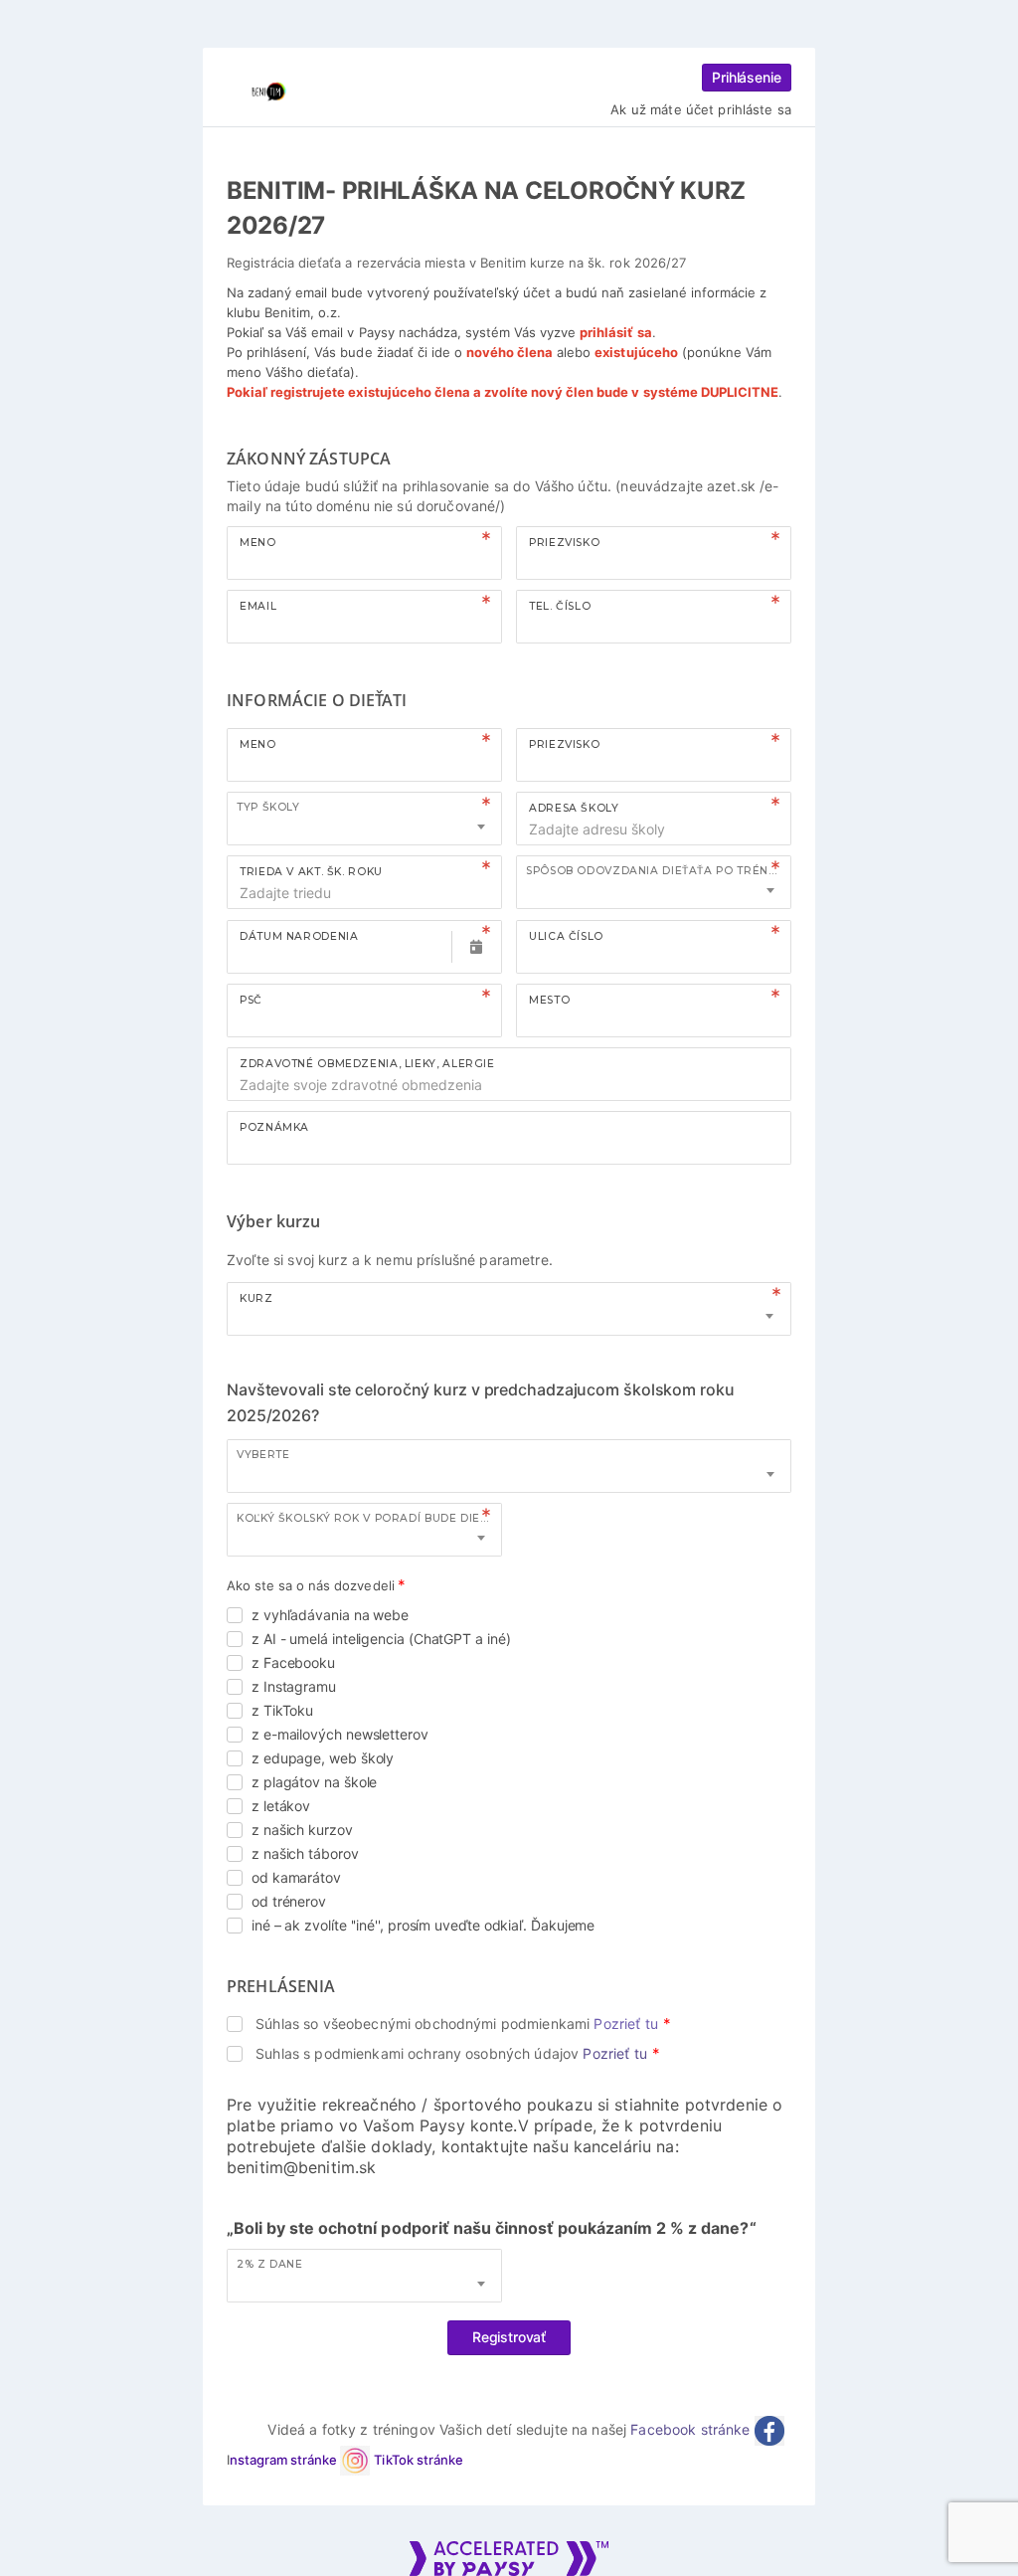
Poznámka (274, 1127)
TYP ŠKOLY (268, 807)
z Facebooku (293, 1662)
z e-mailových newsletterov (340, 1734)
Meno (258, 543)
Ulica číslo (566, 936)
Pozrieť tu (625, 2024)
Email (258, 606)
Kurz (256, 1298)
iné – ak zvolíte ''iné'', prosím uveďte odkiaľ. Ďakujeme (423, 1925)
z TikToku (282, 1710)
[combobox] (364, 819)
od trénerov (289, 1901)
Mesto (549, 1000)
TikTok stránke (418, 2460)
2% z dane (270, 2264)
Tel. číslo (560, 606)
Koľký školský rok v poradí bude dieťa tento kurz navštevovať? (369, 1518)
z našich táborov (305, 1853)
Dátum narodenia (299, 936)
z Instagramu (294, 1686)
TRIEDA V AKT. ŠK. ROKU (311, 872)
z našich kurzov (302, 1830)
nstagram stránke (285, 2460)
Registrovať (509, 2337)
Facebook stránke (692, 2429)
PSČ (251, 1000)
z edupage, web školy (323, 1758)
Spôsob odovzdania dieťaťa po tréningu (658, 871)
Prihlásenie (747, 77)
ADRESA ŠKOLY (574, 808)
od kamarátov (296, 1877)
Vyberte (263, 1455)
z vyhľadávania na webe (330, 1615)
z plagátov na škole (314, 1782)
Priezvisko (564, 543)
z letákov (281, 1806)
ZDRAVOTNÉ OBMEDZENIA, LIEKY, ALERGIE (367, 1064)
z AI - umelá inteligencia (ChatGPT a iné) (381, 1639)
